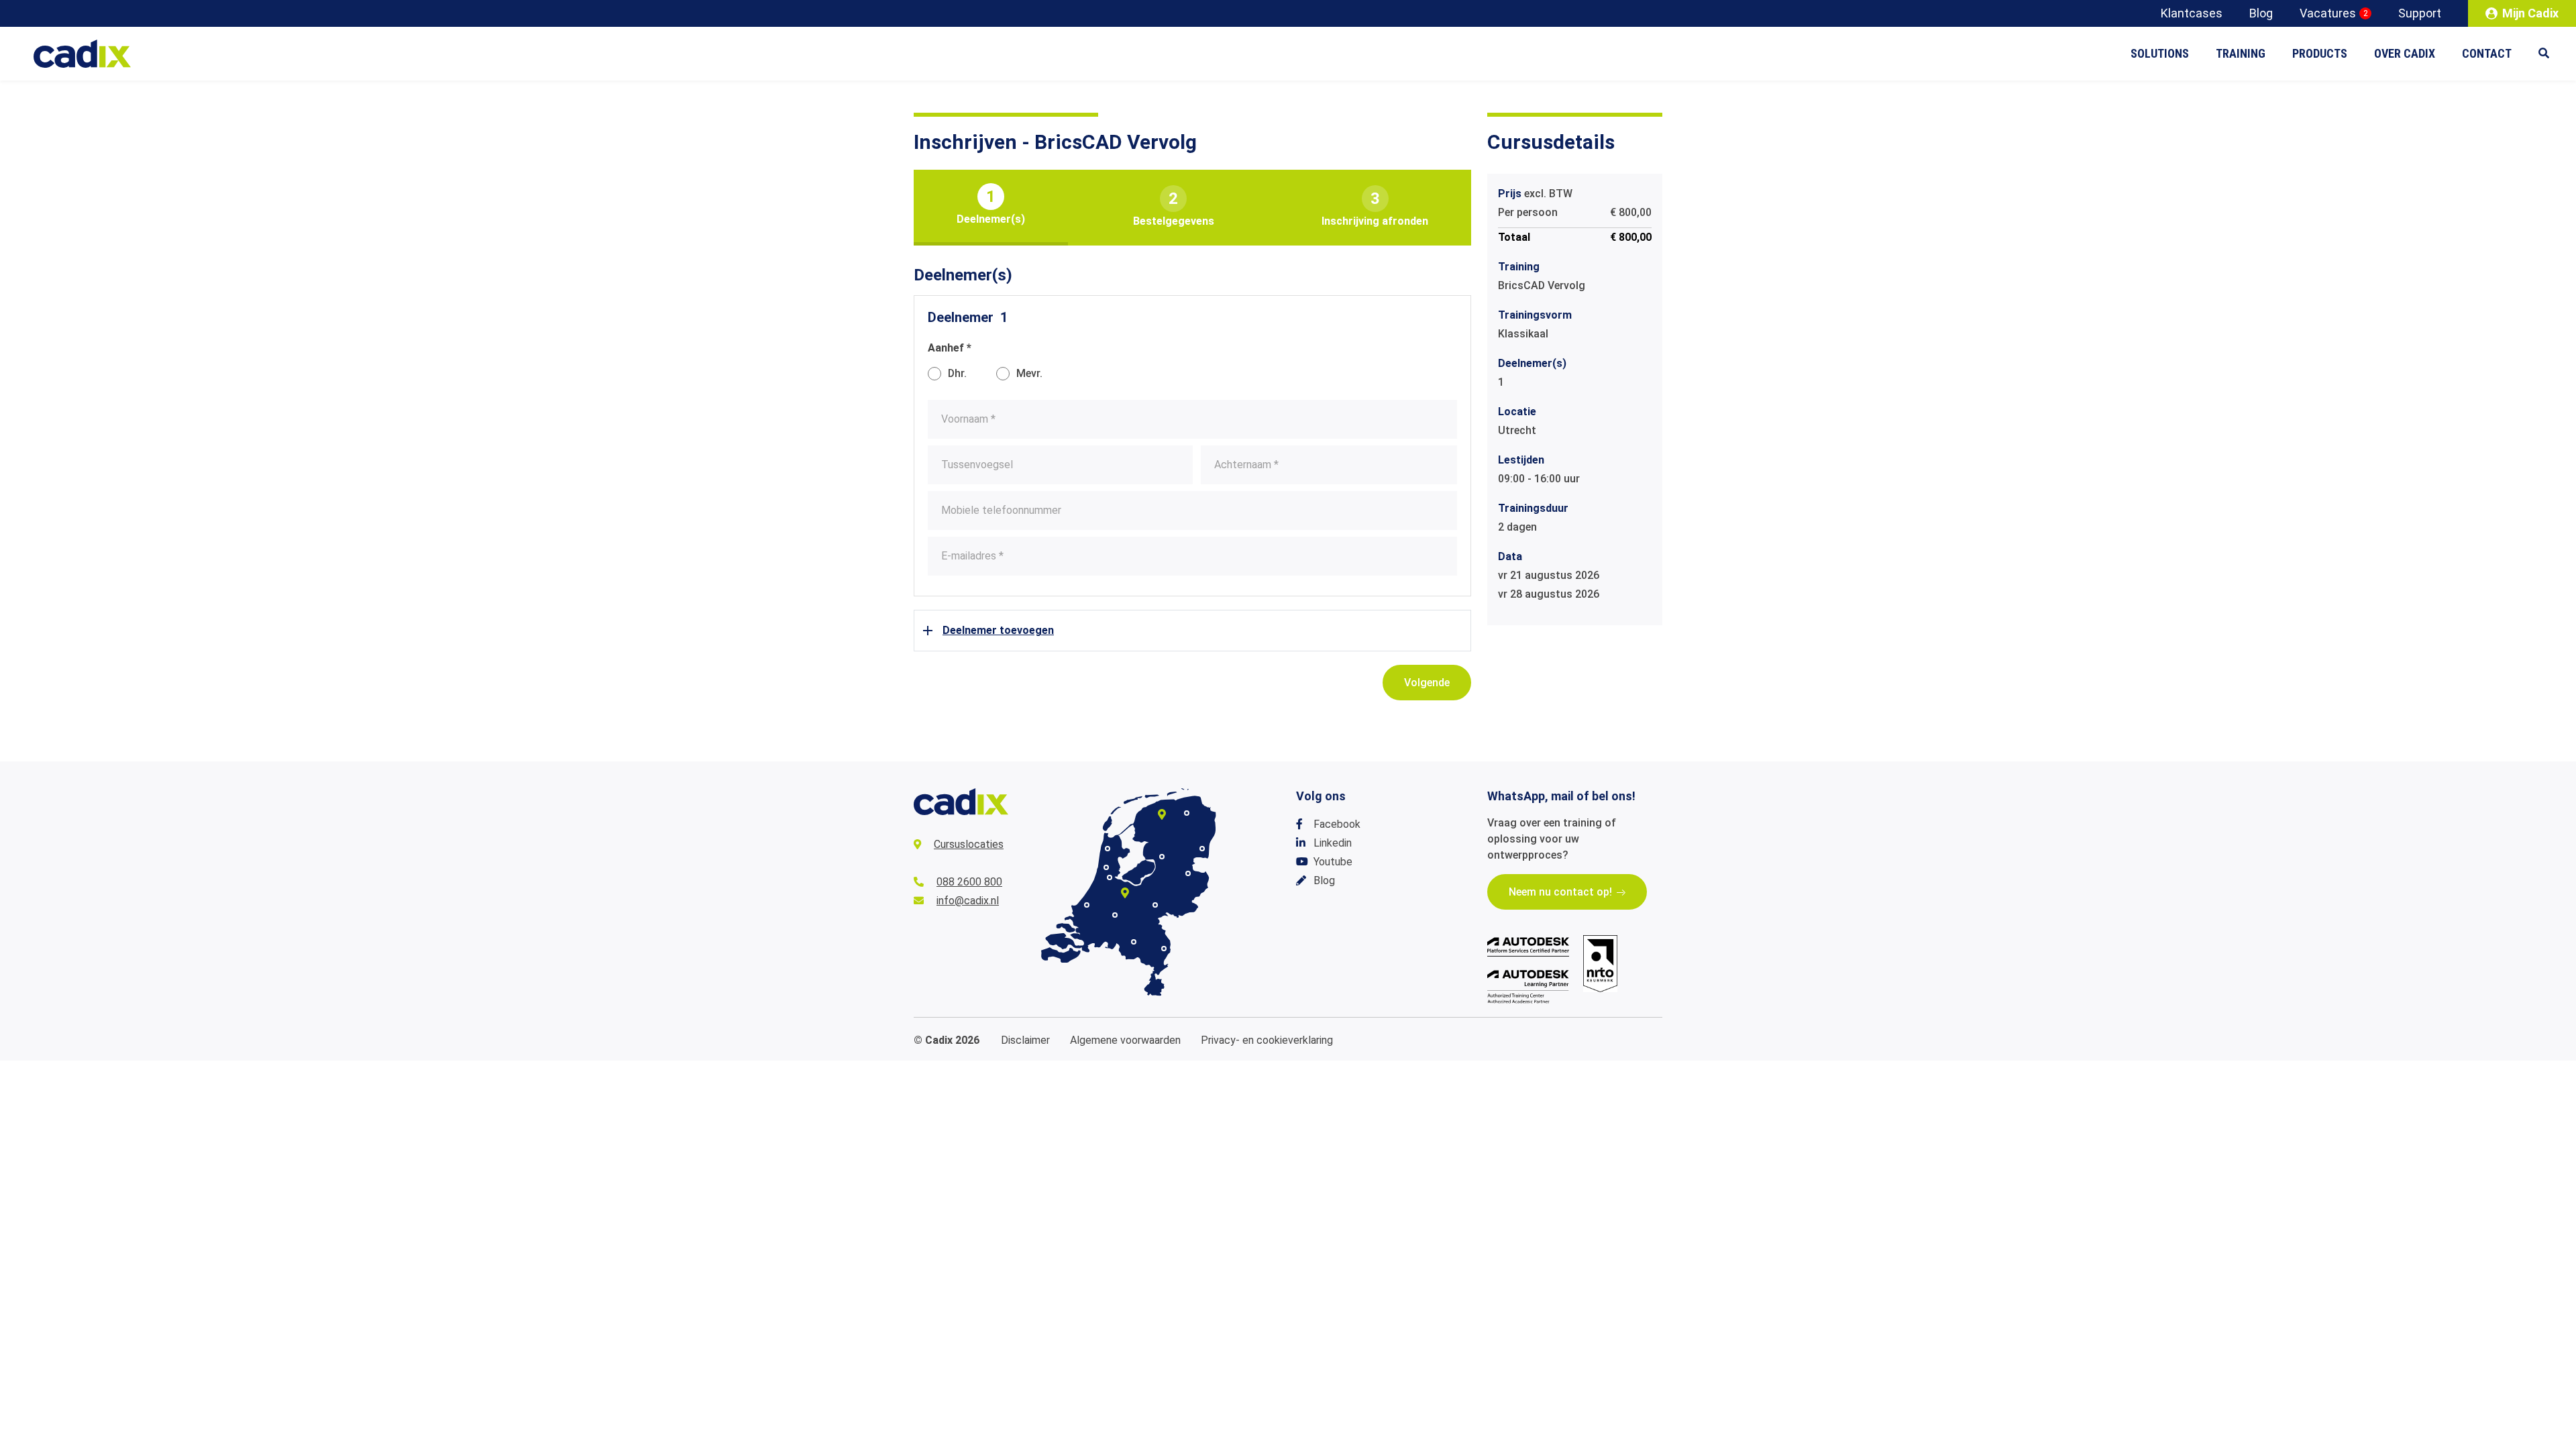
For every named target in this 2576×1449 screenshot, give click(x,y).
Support (2420, 13)
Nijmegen (1155, 905)
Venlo (1164, 949)
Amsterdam (1110, 877)
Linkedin (1333, 843)
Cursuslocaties (969, 844)
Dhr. (957, 373)
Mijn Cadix (2530, 13)
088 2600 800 (969, 882)
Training (2241, 53)
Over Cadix (2405, 53)
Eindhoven (1134, 942)
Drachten (1162, 814)
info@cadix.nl (968, 901)
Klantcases (2192, 13)
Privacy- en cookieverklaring (1267, 1040)
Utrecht (1125, 893)
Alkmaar (1108, 849)
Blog (2261, 13)
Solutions (2160, 53)
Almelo (1188, 873)
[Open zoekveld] (2551, 54)
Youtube (1333, 862)
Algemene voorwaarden (1125, 1040)
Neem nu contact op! (1560, 892)
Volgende (1427, 683)
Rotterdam (1087, 905)
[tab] (991, 208)
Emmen (1202, 849)
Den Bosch (1115, 915)
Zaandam (1106, 867)
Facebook (1337, 824)
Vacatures (2334, 13)
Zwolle (1162, 857)
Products (2320, 53)
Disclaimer (1025, 1040)
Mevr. (1029, 373)
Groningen (1187, 813)
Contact (2487, 53)
